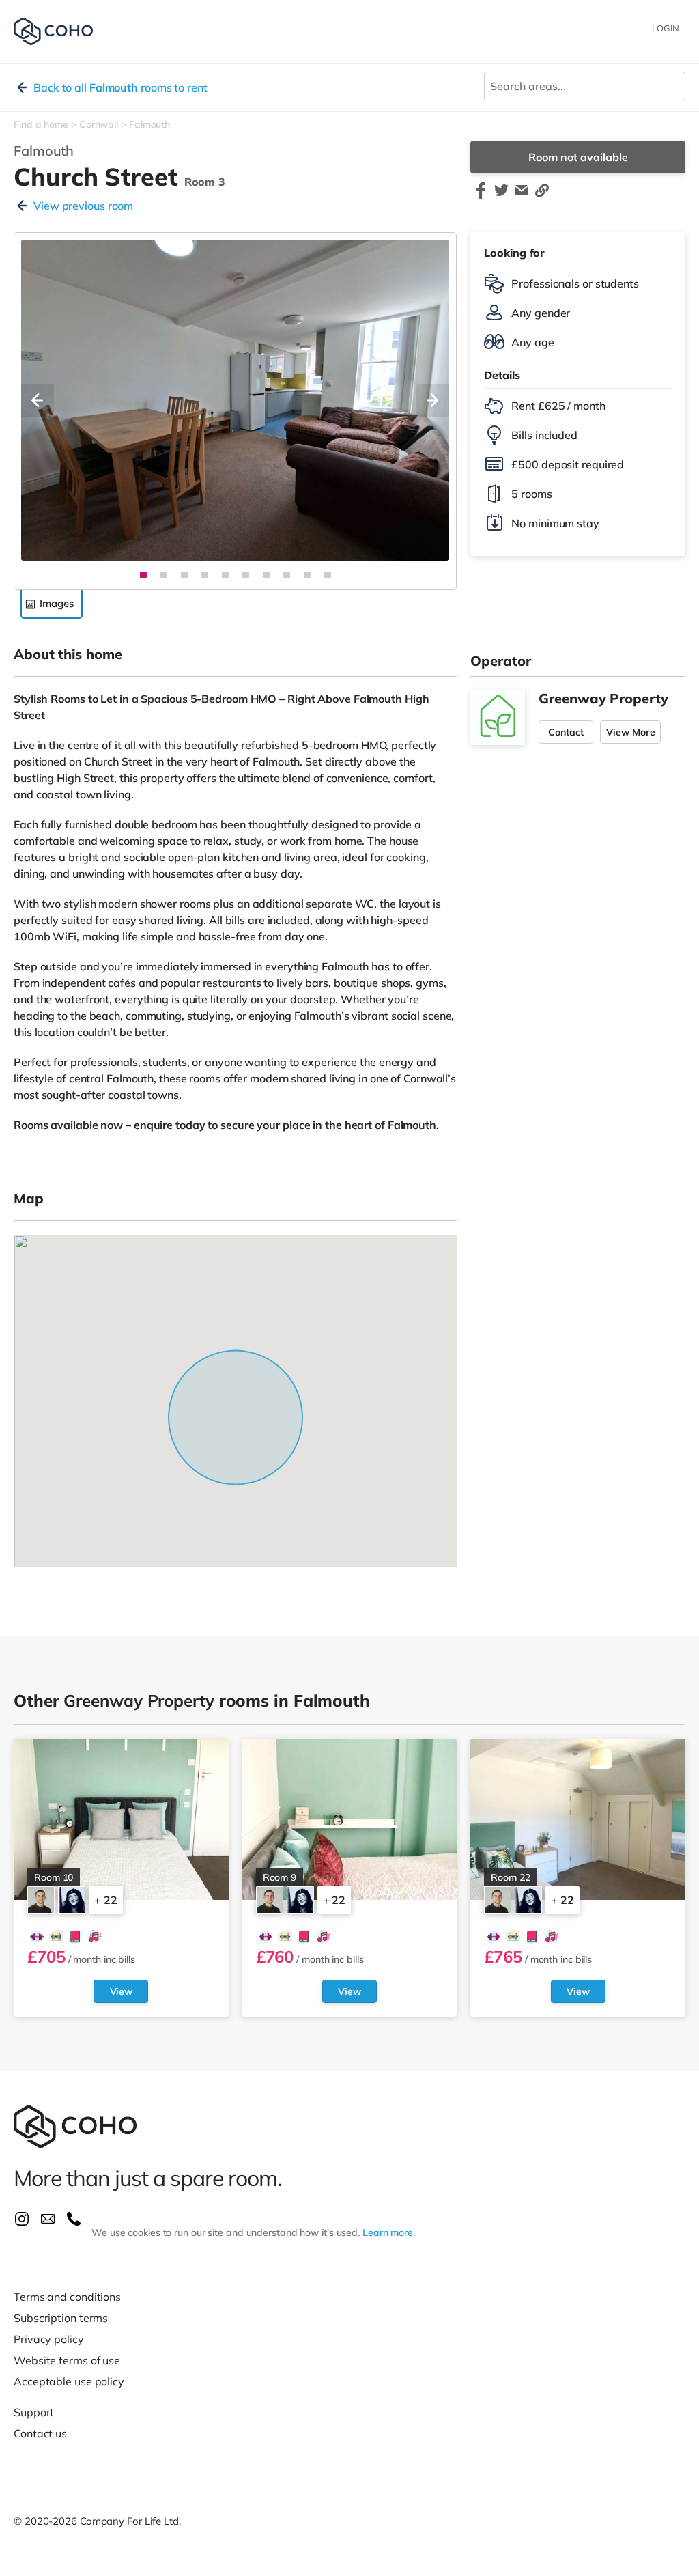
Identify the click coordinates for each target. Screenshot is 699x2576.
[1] (143, 575)
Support (34, 2412)
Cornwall (99, 124)
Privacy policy (49, 2339)
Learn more (388, 2232)
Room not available (578, 157)
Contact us (40, 2433)
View (122, 1991)
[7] (266, 575)
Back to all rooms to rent (120, 87)
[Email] (522, 197)
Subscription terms (61, 2318)
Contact (566, 732)
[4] (205, 575)
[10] (328, 575)
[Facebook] (481, 197)
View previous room (83, 206)
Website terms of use (67, 2360)
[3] (184, 575)
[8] (287, 575)
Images (56, 603)
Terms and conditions (67, 2297)
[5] (225, 575)
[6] (246, 575)
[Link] (542, 197)
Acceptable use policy (69, 2381)
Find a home (41, 124)
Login (666, 28)
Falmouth (149, 124)
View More (630, 732)
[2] (164, 575)
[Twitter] (501, 197)
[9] (307, 575)
